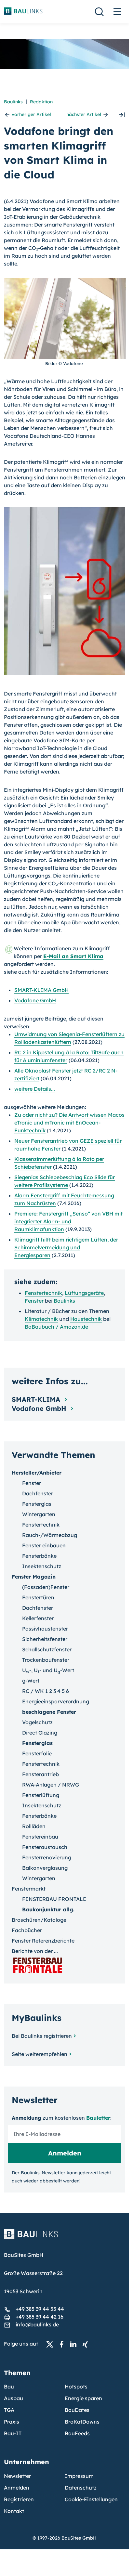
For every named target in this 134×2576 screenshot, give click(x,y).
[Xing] (87, 2344)
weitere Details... (35, 1089)
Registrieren (19, 2499)
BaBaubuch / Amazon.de (56, 1327)
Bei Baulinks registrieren (42, 2036)
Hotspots (76, 2387)
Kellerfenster (38, 1618)
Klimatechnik (41, 1319)
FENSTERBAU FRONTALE (54, 1899)
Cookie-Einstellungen (91, 2499)
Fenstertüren (38, 1597)
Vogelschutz (37, 1722)
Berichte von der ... (35, 1951)
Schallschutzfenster (47, 1649)
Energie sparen (83, 2398)
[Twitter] (52, 2344)
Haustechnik (86, 1319)
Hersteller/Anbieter (37, 1473)
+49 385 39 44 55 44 (40, 2309)
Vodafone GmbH (35, 1000)
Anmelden (17, 2488)
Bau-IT (13, 2433)
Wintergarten (39, 1514)
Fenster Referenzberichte (43, 1941)
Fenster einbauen (44, 1545)
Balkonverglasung (45, 1868)
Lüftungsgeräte (84, 1293)
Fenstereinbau (40, 1837)
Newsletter (17, 2476)
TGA (9, 2410)
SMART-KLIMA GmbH (41, 990)
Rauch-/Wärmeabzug (50, 1535)
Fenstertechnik (43, 1293)
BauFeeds (77, 2433)
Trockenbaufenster (46, 1660)
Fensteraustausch (45, 1847)
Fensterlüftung (41, 1795)
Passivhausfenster (45, 1629)
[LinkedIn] (75, 2344)
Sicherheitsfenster (45, 1639)
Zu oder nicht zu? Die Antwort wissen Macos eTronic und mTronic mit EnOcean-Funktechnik (69, 1123)
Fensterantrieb (40, 1774)
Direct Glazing (40, 1733)
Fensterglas (37, 1504)
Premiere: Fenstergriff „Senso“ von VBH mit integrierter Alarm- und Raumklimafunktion (68, 1221)
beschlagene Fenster (49, 1712)
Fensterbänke (39, 1556)
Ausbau (13, 2398)
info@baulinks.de (37, 2324)
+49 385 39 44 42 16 (40, 2317)
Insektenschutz (42, 1566)
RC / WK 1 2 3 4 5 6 (46, 1691)
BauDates (77, 2410)
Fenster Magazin (34, 1577)
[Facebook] (63, 2344)
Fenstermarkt (29, 1889)
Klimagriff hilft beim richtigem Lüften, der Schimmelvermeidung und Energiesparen (66, 1247)
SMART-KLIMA (37, 1399)
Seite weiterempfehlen (40, 2054)
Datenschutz (81, 2488)
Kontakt (14, 2511)
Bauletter (98, 2118)
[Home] (65, 2238)
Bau (9, 2387)
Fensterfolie (37, 1753)
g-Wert (31, 1681)
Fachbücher (27, 1930)
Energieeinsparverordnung (56, 1701)
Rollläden (34, 1826)
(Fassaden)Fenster (46, 1587)
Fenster (34, 1301)
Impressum (79, 2476)
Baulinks (13, 102)
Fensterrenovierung (47, 1857)
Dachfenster (38, 1493)
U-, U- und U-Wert (48, 1670)
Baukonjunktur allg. (48, 1909)
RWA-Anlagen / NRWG (51, 1785)
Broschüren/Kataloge (39, 1920)
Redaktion (41, 102)
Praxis (12, 2422)
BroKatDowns (82, 2422)
